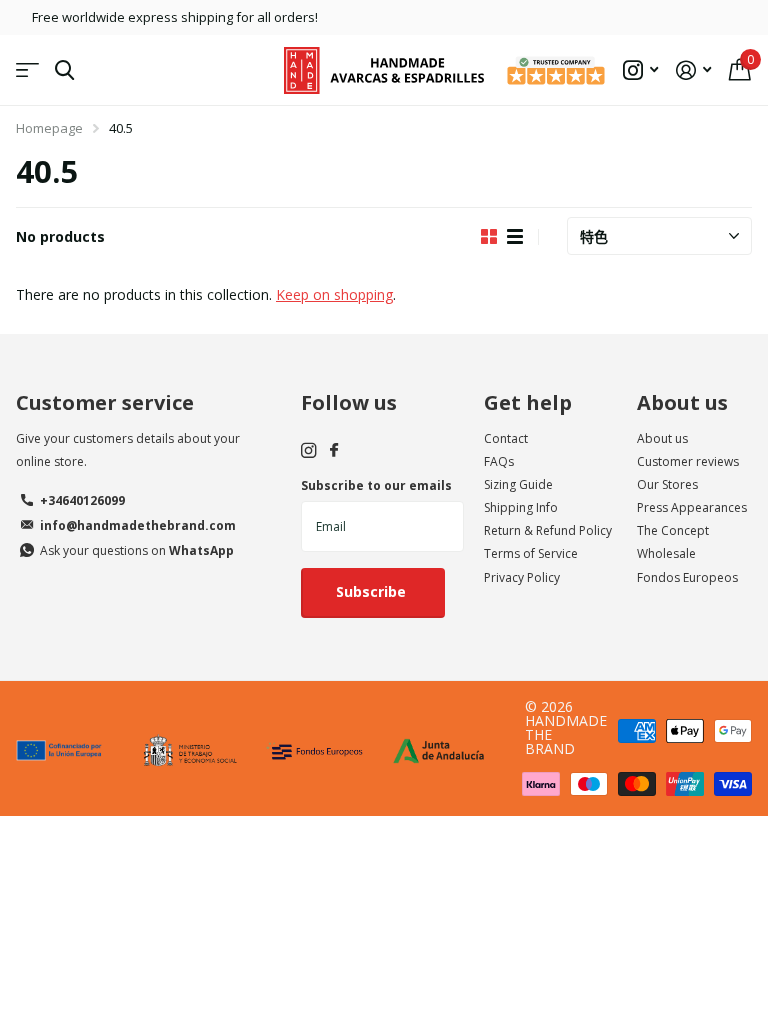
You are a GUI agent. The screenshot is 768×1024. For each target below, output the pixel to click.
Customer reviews (688, 461)
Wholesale (666, 553)
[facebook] (334, 451)
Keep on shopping (334, 294)
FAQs (499, 461)
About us (682, 402)
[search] (64, 70)
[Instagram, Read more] (640, 70)
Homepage (49, 128)
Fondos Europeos (687, 577)
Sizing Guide (518, 484)
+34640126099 (82, 500)
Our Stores (667, 484)
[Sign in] (693, 70)
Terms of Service (531, 553)
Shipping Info (521, 507)
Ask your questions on (137, 550)
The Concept (673, 530)
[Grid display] (489, 237)
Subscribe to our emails (376, 485)
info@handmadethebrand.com (138, 525)
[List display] (515, 237)
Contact (506, 438)
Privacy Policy (522, 577)
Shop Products (27, 70)
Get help (528, 402)
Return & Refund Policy (548, 530)
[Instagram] (308, 450)
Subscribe (373, 591)
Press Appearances (692, 507)
